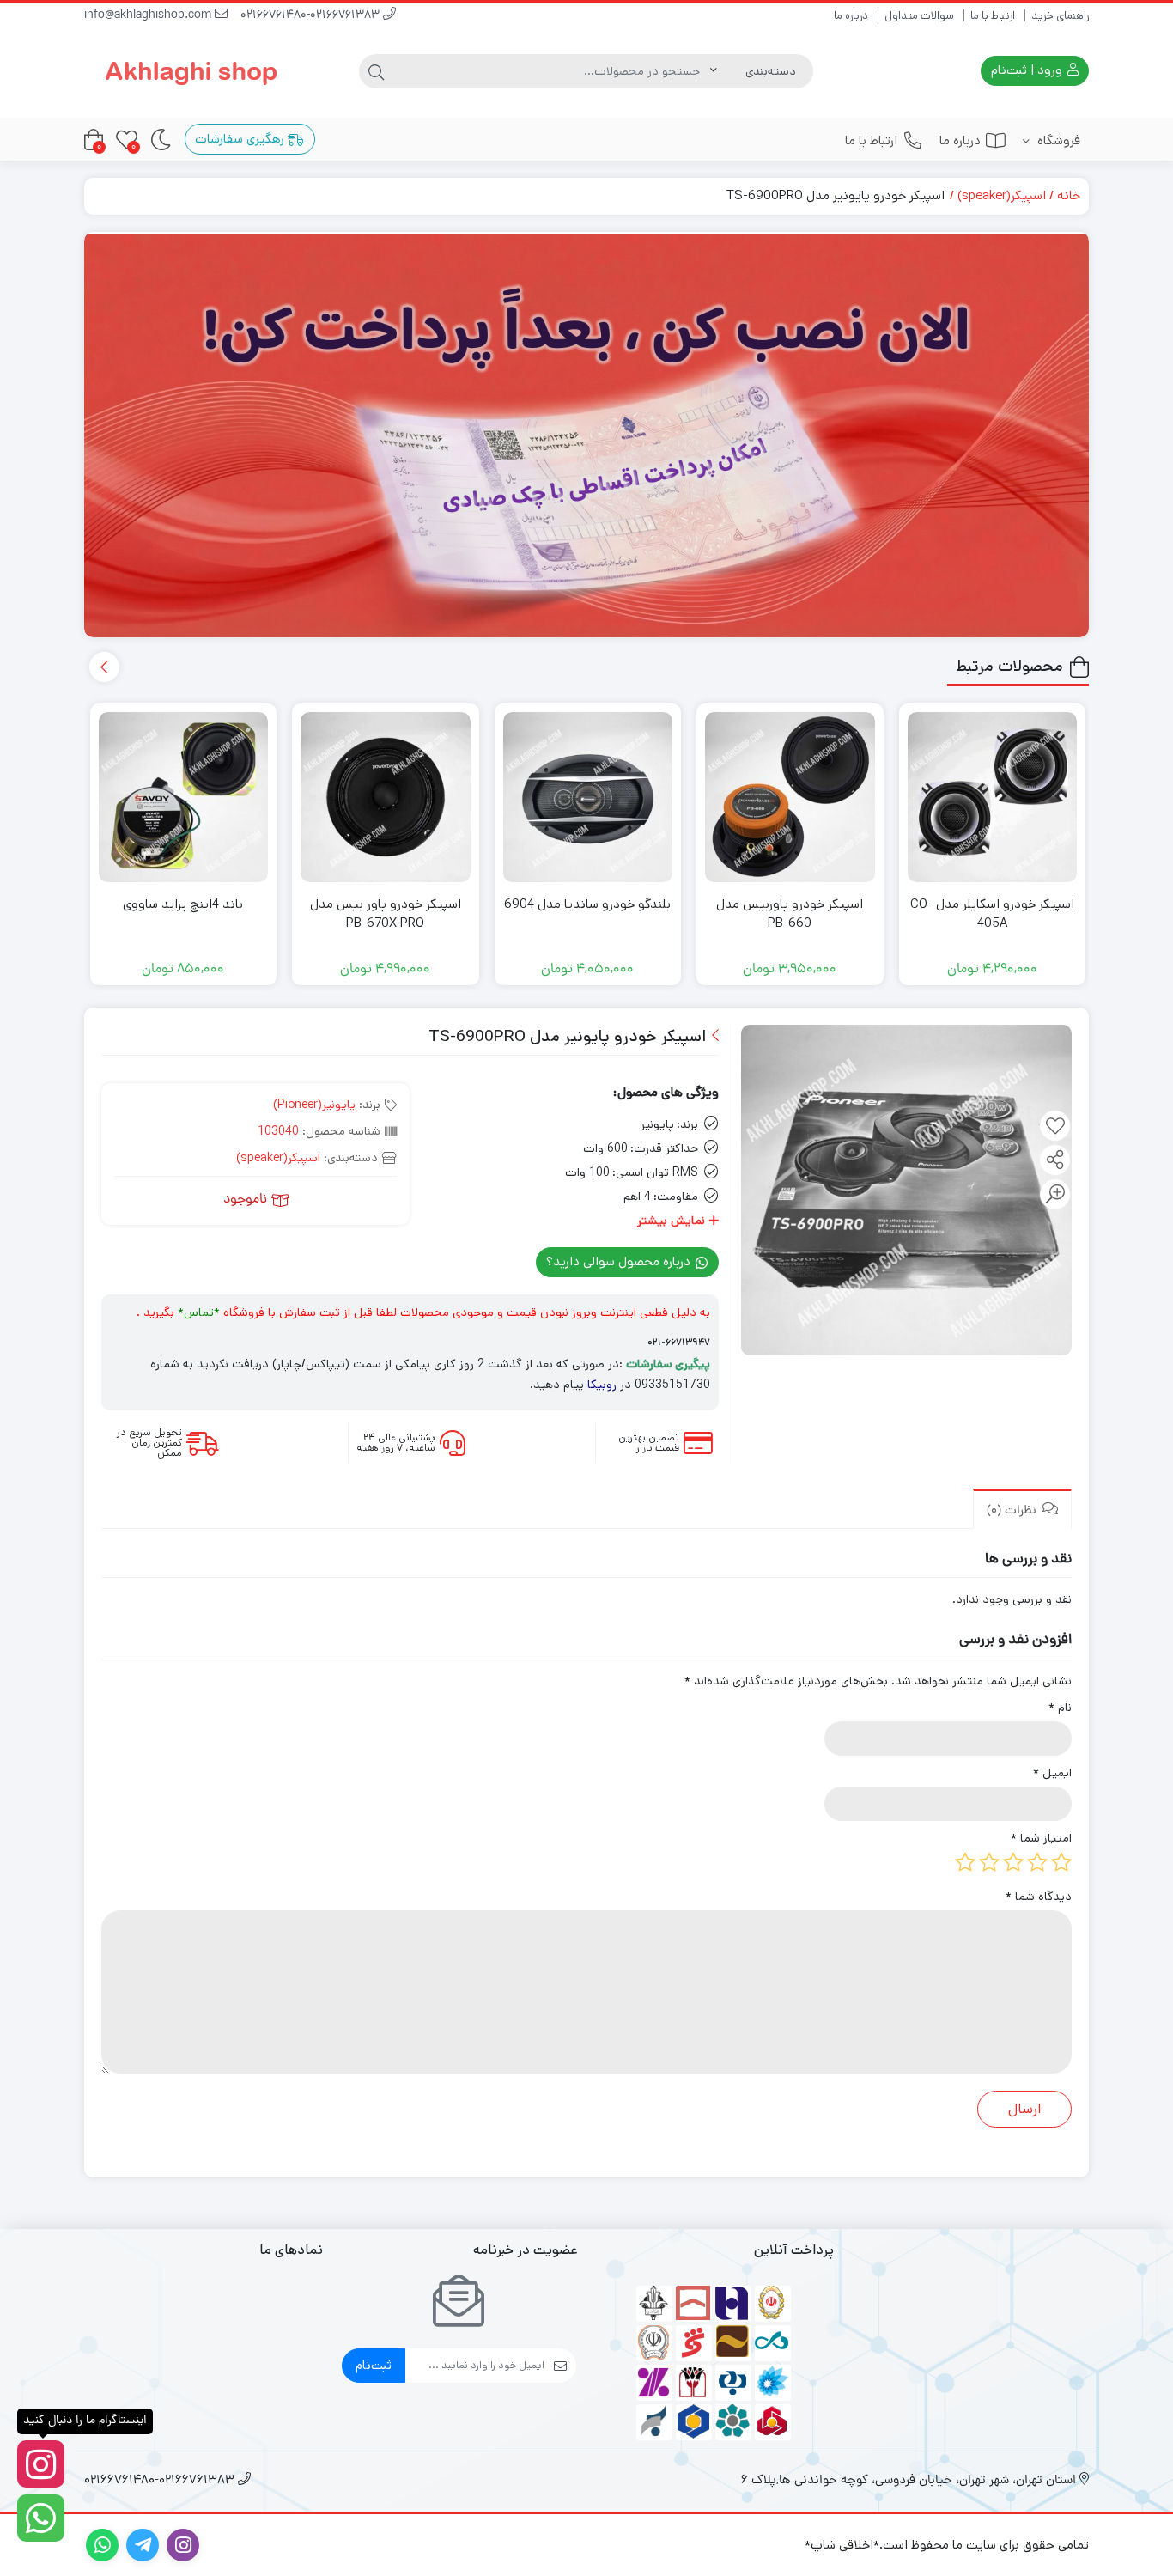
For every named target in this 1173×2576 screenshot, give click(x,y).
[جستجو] (376, 71)
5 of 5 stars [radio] (965, 1862)
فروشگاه (1057, 140)
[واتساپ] (41, 2518)
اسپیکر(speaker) (1002, 195)
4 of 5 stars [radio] (989, 1862)
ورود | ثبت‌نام (1028, 70)
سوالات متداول (919, 16)
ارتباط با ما (993, 16)
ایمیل (1052, 1773)
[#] (586, 435)
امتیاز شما (1041, 1838)
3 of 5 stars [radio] (1013, 1862)
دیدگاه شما (1039, 1897)
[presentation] (104, 667)
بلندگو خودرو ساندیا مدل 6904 (587, 904)
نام (1060, 1708)
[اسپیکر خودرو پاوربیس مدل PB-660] (790, 797)
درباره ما (851, 16)
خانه (1069, 195)
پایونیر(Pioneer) (314, 1105)
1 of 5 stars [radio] (1061, 1862)
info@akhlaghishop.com (149, 16)
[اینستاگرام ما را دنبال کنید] (41, 2464)
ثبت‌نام (374, 2365)
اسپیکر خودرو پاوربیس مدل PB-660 (790, 914)
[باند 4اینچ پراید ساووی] (184, 797)
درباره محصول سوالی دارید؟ (620, 1261)
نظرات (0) (1013, 1511)
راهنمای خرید (1060, 16)
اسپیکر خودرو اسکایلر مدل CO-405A (992, 914)
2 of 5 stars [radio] (1037, 1862)
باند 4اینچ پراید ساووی (183, 904)
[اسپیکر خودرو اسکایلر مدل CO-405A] (993, 797)
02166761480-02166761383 (312, 16)
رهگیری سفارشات (241, 139)
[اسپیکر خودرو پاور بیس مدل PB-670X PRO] (386, 797)
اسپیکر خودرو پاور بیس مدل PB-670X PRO (386, 914)
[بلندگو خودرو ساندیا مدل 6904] (588, 797)
